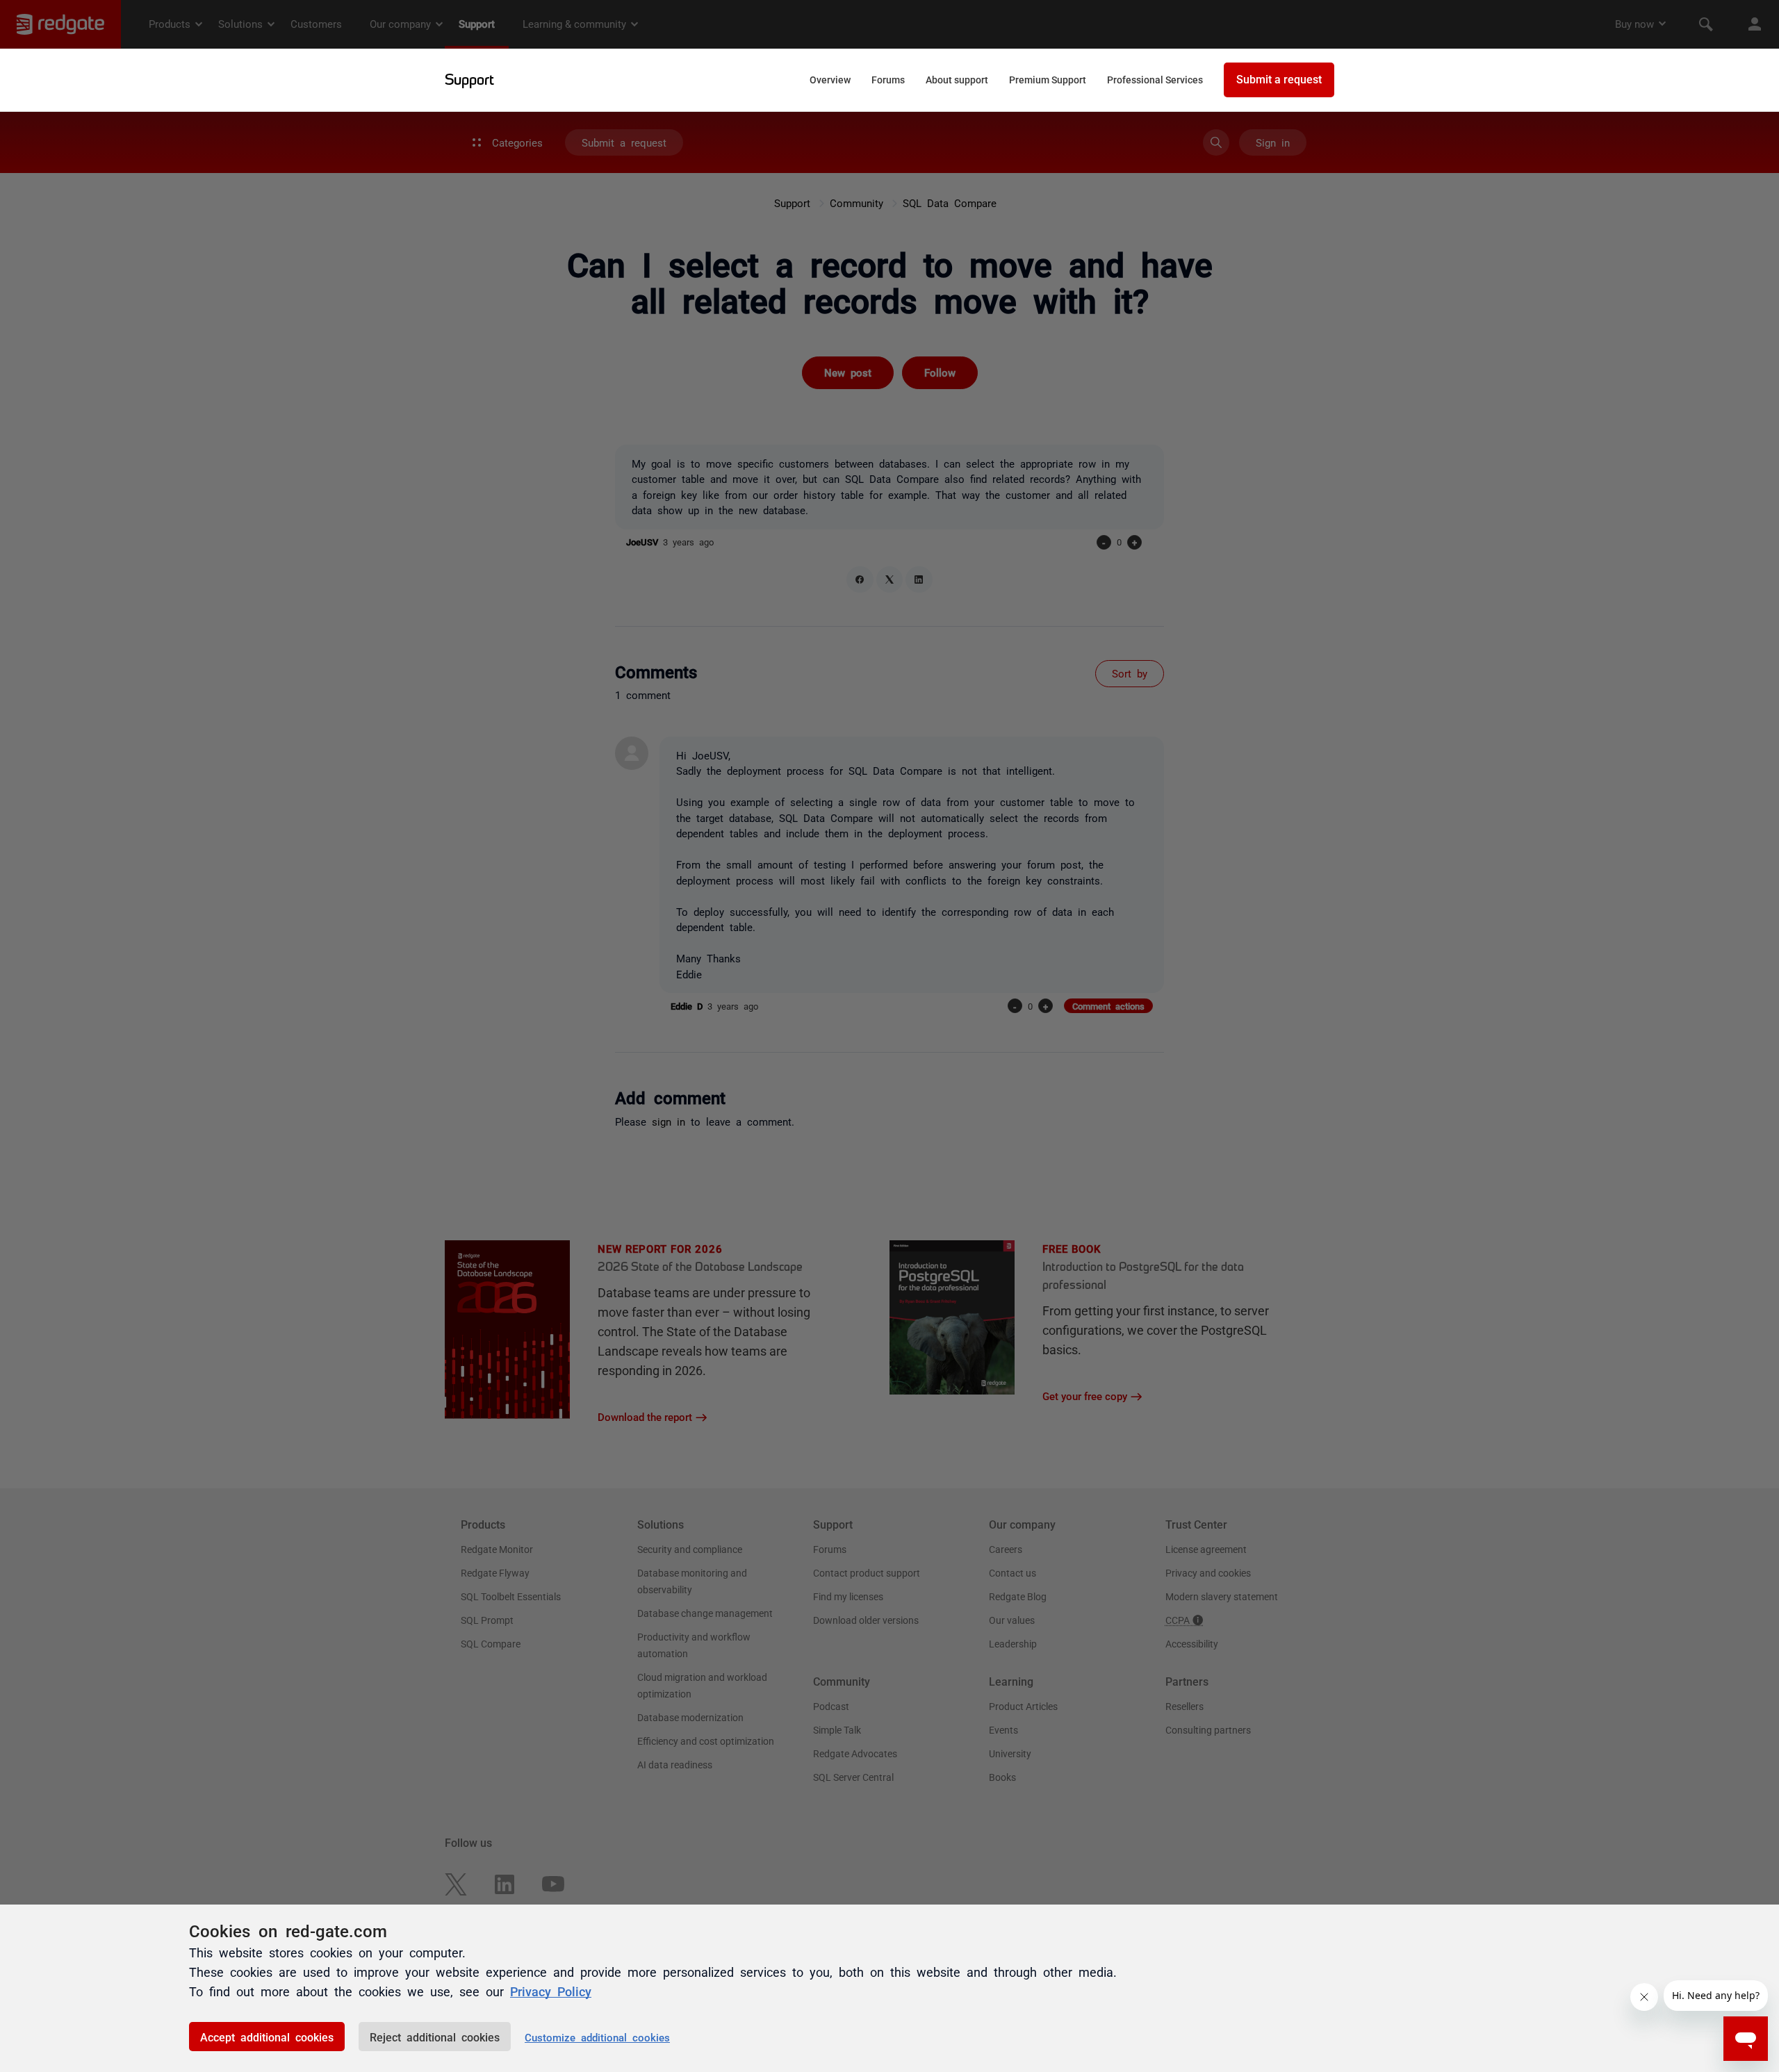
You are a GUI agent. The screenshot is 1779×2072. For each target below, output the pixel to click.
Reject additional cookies (435, 2037)
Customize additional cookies (597, 2037)
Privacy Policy (551, 1991)
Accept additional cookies (267, 2037)
